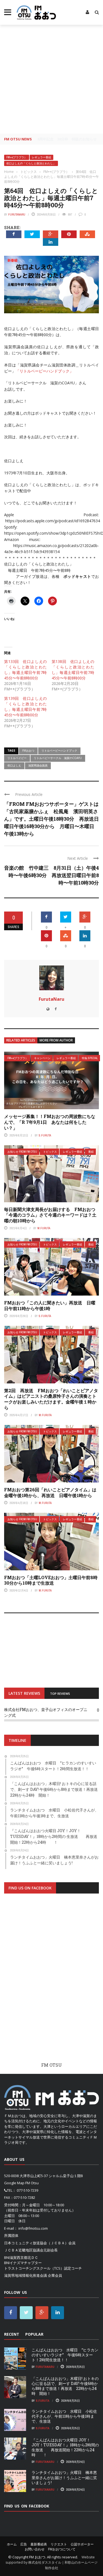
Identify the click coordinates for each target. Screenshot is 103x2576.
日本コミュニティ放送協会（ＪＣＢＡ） (36, 2243)
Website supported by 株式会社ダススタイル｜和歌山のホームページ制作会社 (51, 2563)
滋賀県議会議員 (38, 765)
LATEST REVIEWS (24, 1693)
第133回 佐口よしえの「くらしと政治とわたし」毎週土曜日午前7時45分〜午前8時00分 (25, 670)
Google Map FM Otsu (21, 2183)
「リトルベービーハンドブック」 (44, 371)
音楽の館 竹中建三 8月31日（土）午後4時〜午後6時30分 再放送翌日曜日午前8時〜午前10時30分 (51, 875)
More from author (56, 1040)
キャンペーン (42, 1058)
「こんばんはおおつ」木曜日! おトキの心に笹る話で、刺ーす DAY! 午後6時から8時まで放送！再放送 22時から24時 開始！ (65, 2386)
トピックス (50, 1152)
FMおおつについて (62, 2549)
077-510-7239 (27, 2190)
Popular (34, 2334)
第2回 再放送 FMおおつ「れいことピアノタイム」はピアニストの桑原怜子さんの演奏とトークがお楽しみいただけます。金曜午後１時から (51, 1399)
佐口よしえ (14, 765)
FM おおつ (37, 2557)
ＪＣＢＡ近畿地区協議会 (24, 2250)
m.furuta (44, 1228)
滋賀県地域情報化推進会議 (26, 2275)
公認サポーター (82, 2544)
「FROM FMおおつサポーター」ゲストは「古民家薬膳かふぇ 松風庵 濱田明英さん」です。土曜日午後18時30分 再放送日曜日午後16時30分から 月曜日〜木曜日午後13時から (51, 819)
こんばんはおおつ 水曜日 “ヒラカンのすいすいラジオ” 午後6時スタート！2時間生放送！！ (65, 2355)
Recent (12, 2334)
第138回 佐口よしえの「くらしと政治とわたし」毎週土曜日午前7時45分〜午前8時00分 (73, 670)
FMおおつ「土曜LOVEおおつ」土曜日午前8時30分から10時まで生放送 (51, 1580)
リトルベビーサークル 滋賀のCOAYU (41, 383)
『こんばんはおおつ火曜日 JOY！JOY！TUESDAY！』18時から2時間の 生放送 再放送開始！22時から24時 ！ (65, 2447)
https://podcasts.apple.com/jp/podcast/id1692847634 (53, 521)
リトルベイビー (17, 758)
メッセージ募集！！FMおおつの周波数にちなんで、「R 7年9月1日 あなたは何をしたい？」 (50, 1122)
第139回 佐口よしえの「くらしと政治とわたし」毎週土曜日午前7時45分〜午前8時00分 (25, 707)
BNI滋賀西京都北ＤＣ (21, 2257)
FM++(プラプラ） (17, 157)
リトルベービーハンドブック (59, 750)
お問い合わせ (35, 2549)
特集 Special (90, 1058)
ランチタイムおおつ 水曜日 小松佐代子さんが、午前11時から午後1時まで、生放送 (64, 2416)
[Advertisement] (51, 79)
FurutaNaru (17, 214)
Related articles (21, 1040)
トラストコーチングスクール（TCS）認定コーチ (43, 2268)
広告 (24, 2544)
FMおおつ (28, 750)
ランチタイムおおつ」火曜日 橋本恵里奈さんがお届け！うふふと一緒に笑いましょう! (64, 2477)
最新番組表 (39, 2544)
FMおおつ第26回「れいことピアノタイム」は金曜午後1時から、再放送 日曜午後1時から (50, 1492)
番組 (91, 1152)
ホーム (12, 2544)
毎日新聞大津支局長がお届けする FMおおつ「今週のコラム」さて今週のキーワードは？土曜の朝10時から (50, 1215)
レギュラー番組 (41, 157)
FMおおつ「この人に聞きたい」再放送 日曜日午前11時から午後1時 (50, 1305)
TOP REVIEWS (60, 1694)
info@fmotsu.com (33, 2228)
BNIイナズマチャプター (23, 2263)
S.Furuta (45, 1135)
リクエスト (59, 2544)
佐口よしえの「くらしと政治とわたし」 (31, 163)
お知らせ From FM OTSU (22, 1152)
